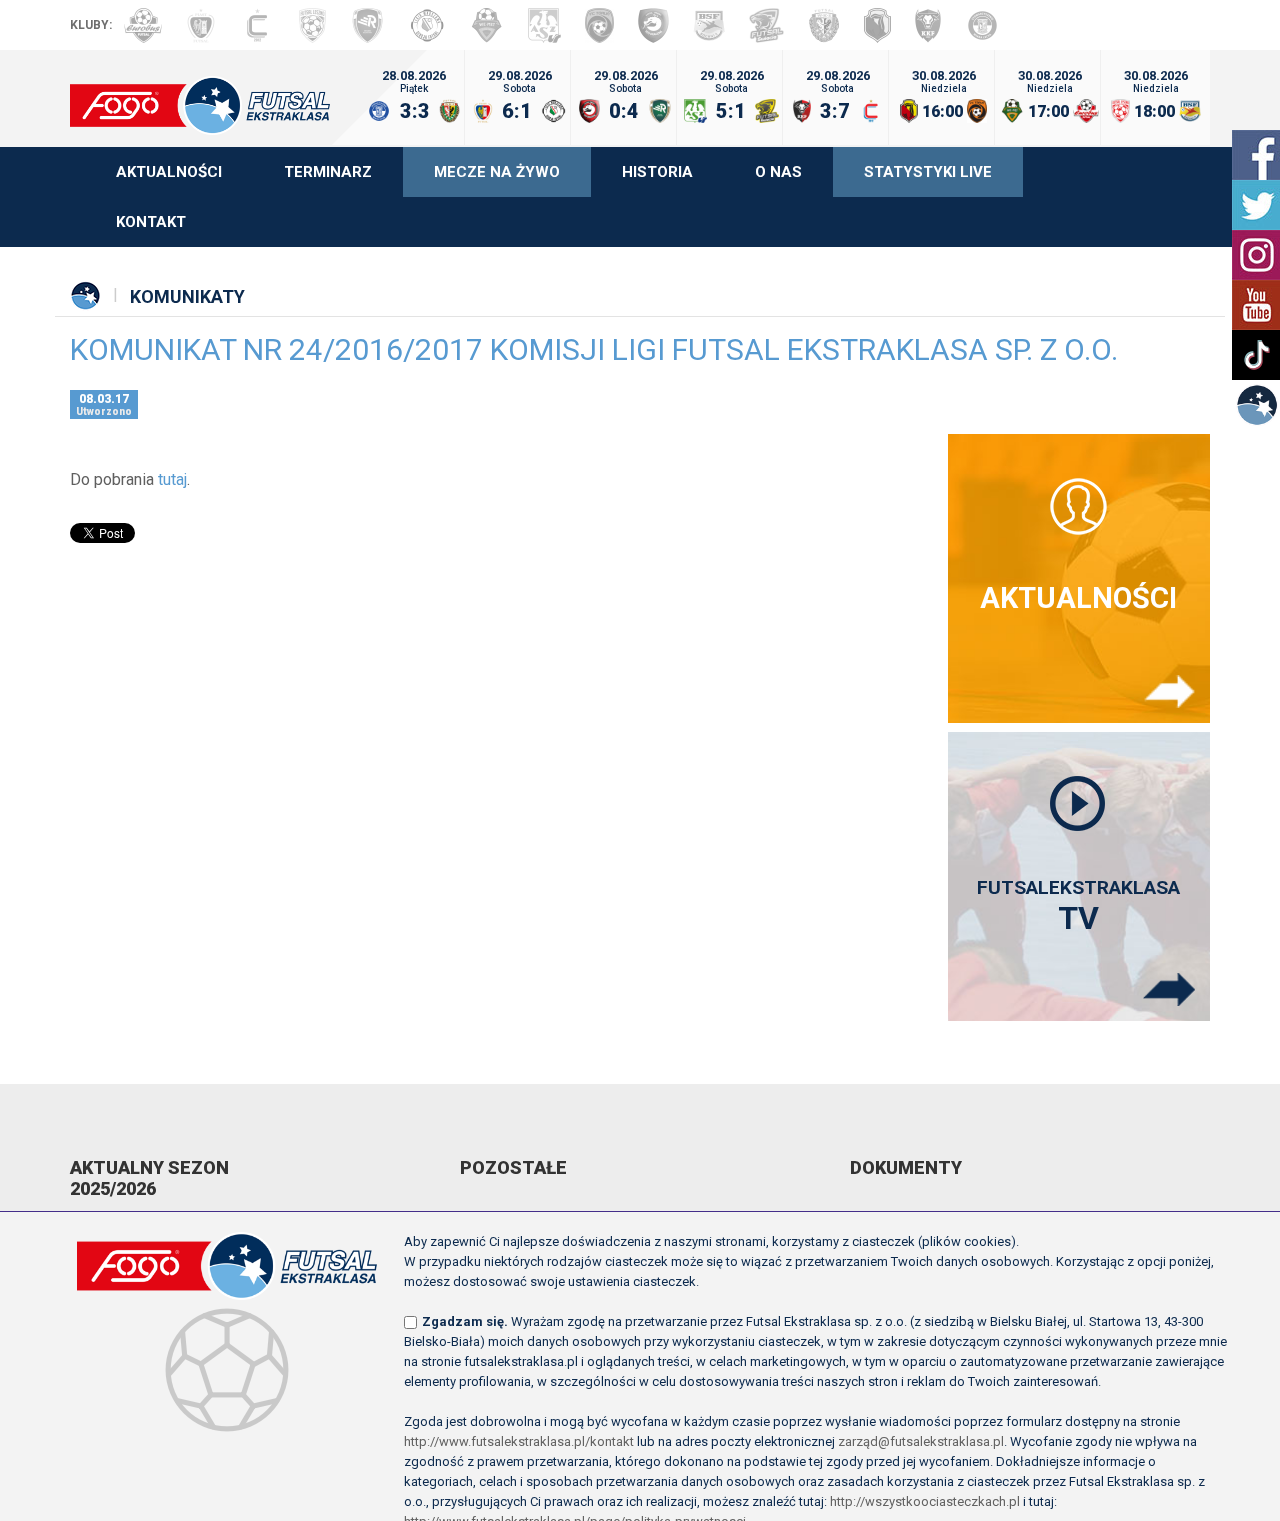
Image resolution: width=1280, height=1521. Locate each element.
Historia (657, 172)
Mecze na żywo (497, 172)
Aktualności (169, 172)
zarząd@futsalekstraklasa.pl (921, 1441)
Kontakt (151, 222)
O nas (778, 172)
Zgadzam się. (465, 1321)
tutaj (172, 479)
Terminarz (328, 172)
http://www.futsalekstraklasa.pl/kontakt (519, 1441)
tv (1078, 906)
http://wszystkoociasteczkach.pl (925, 1501)
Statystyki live (928, 172)
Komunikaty (187, 296)
